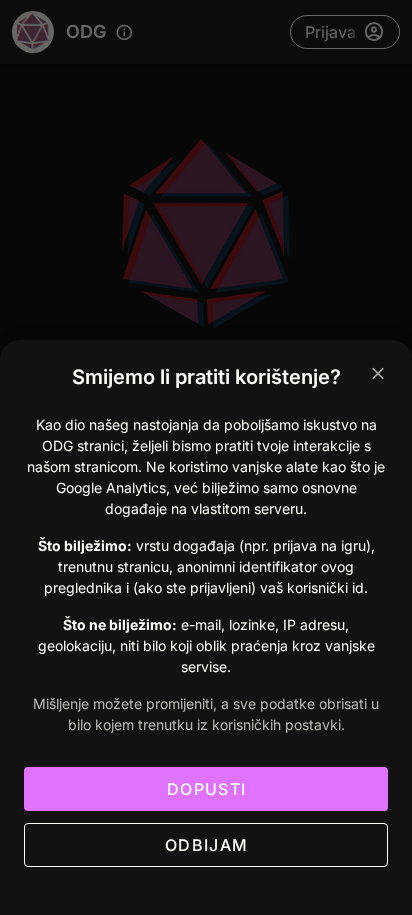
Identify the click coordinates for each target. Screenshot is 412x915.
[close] (378, 374)
